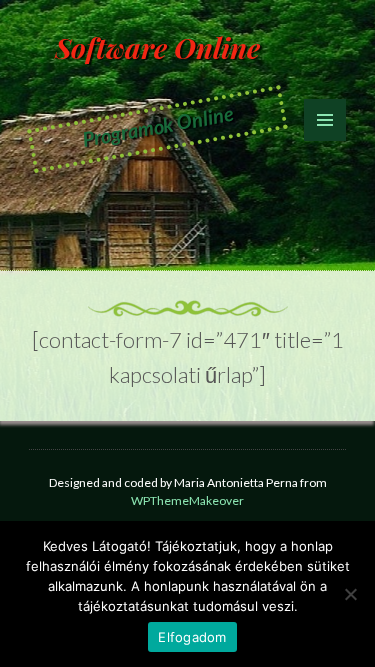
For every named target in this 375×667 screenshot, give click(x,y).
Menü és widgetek (325, 140)
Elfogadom (192, 637)
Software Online (157, 47)
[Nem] (350, 594)
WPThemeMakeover (187, 500)
